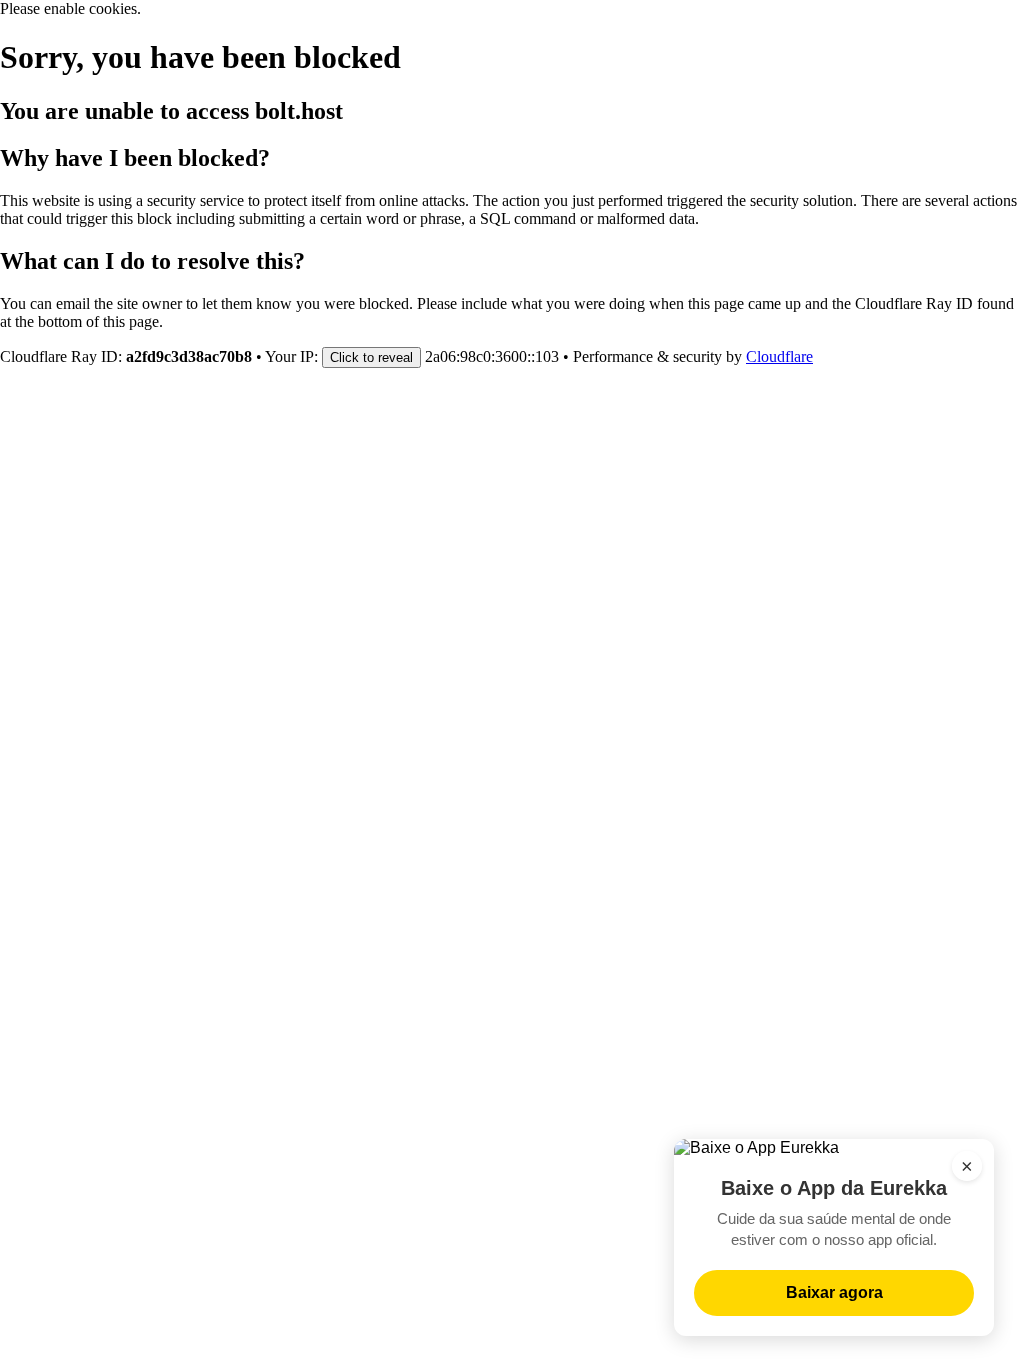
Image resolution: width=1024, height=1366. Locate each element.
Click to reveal (371, 357)
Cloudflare (779, 356)
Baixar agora (834, 1292)
